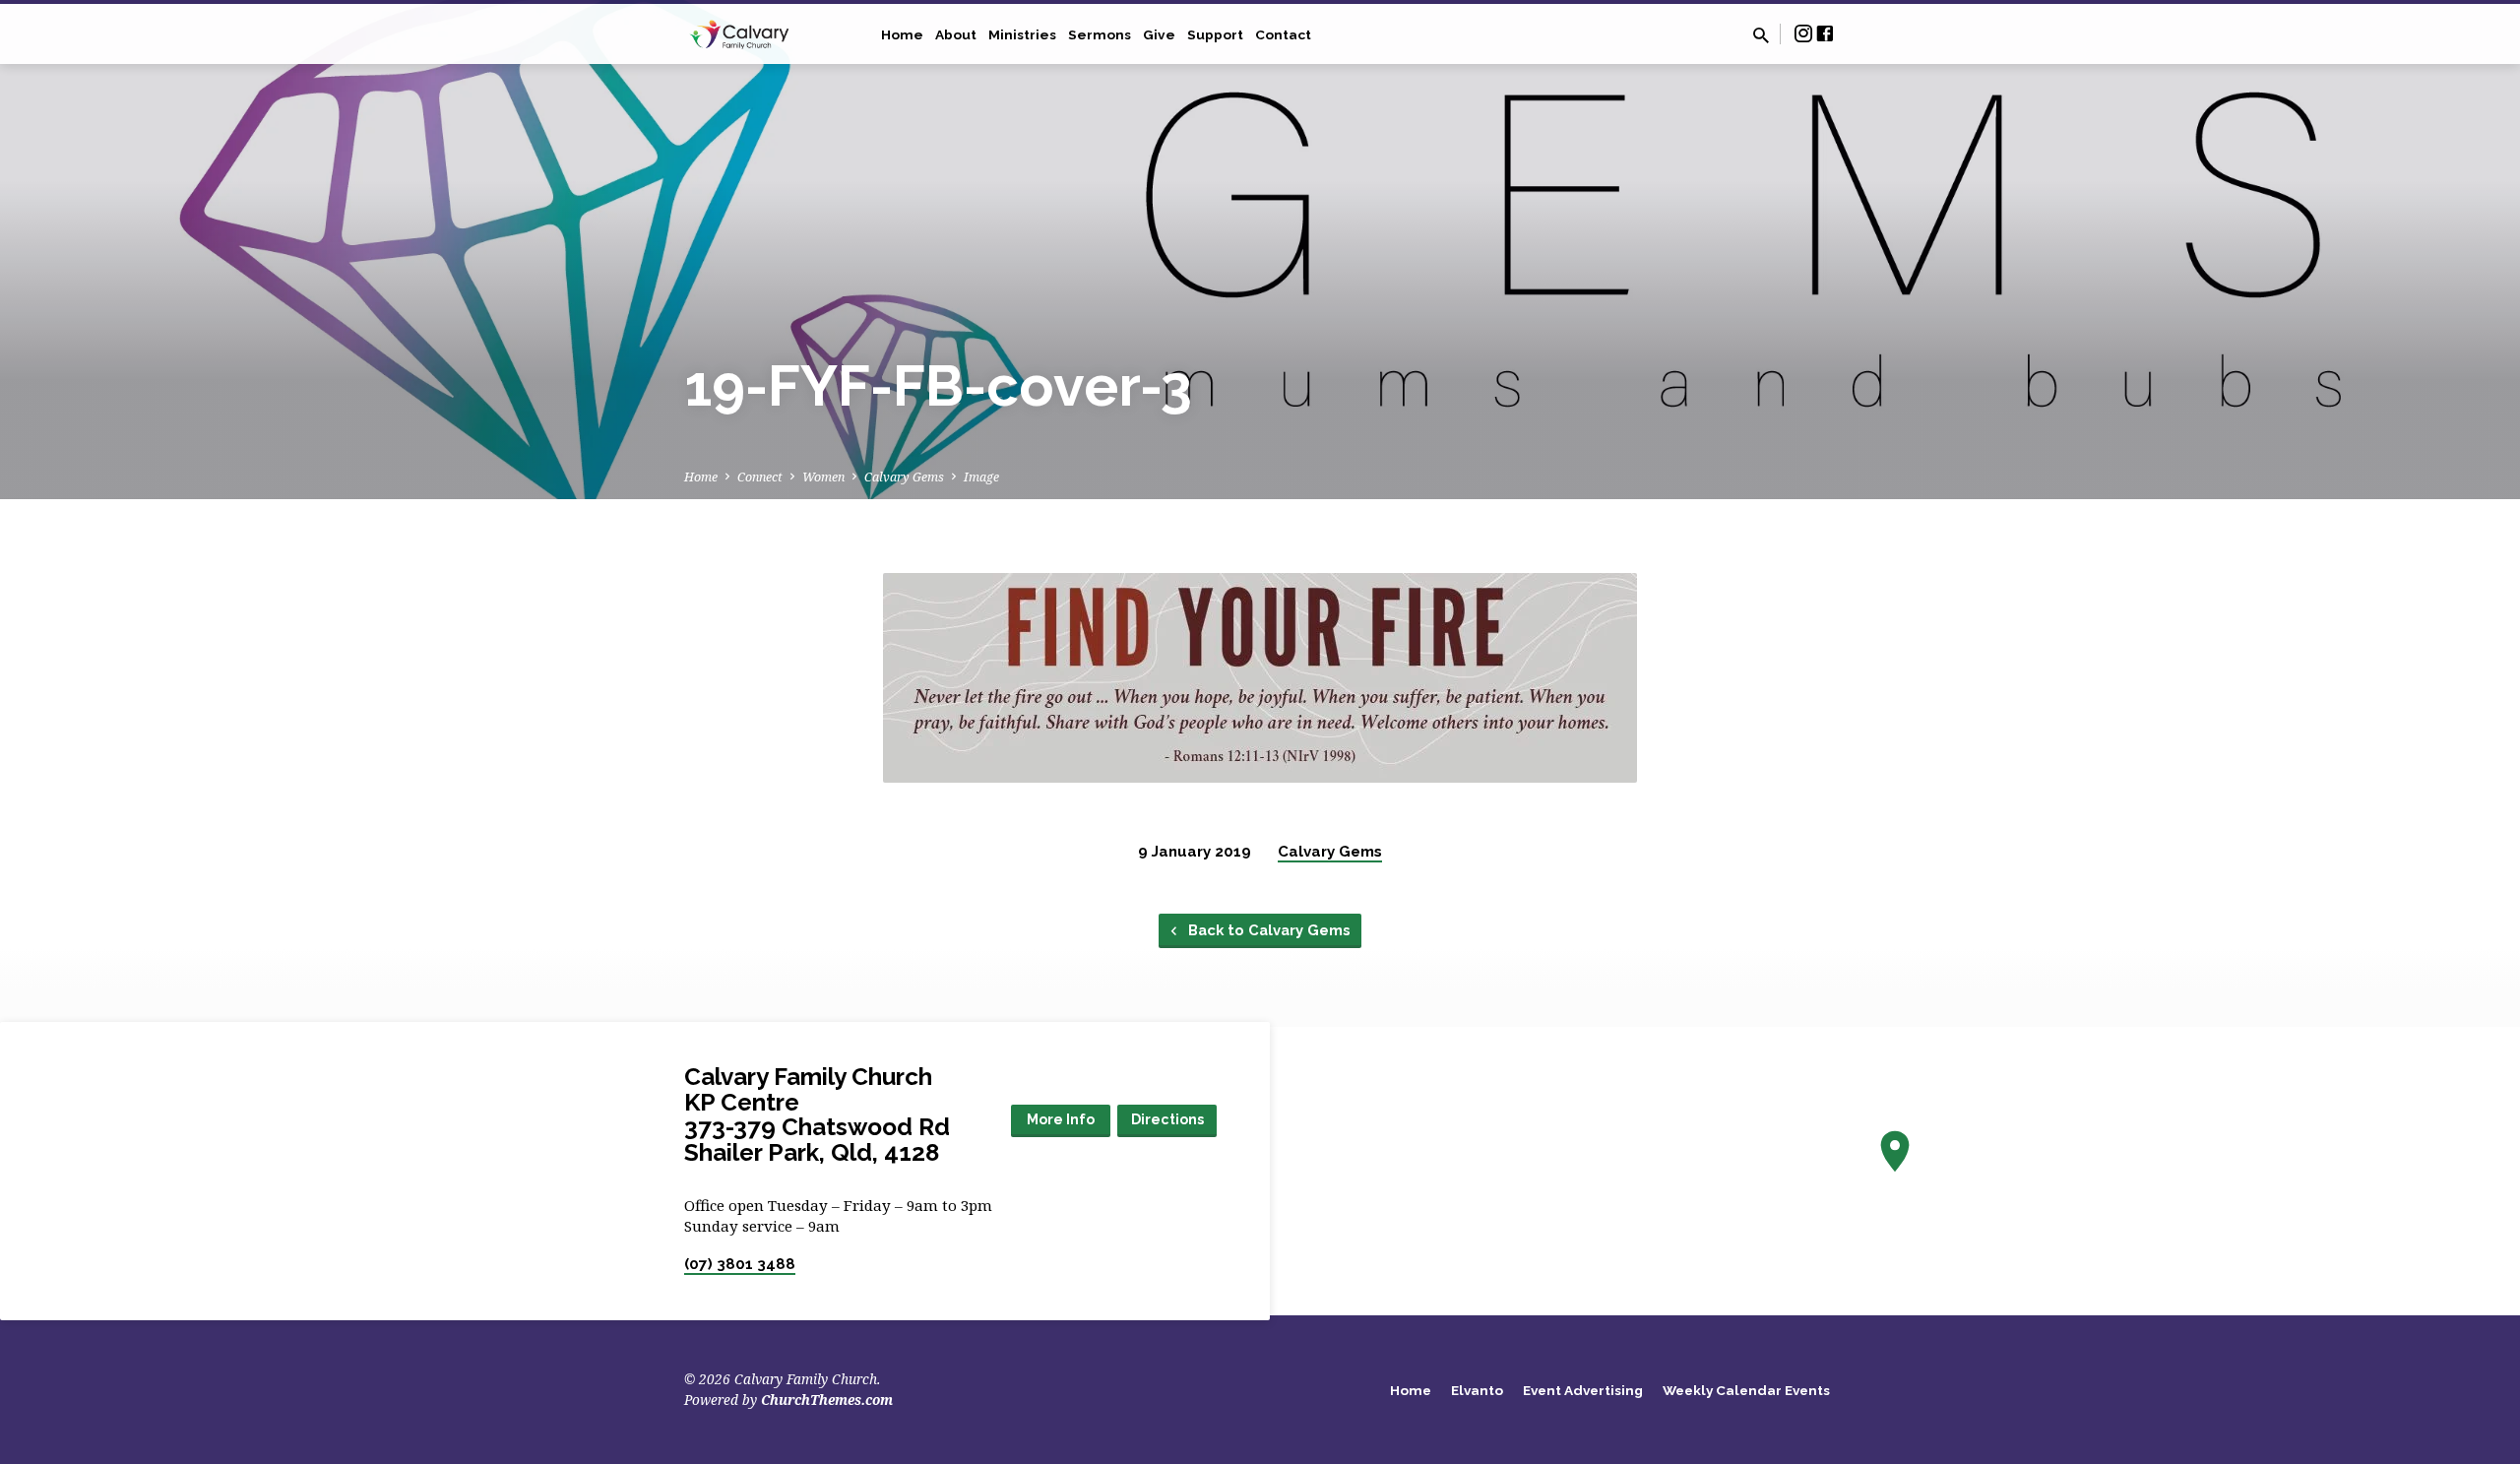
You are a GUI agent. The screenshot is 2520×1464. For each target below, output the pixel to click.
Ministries (1022, 34)
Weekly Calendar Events (1746, 1390)
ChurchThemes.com (827, 1400)
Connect (760, 477)
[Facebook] (1825, 33)
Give (1159, 34)
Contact (1283, 34)
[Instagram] (1803, 33)
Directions (1167, 1119)
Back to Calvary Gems (1267, 930)
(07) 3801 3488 (740, 1264)
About (956, 34)
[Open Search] (1761, 35)
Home (902, 34)
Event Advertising (1583, 1390)
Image (981, 477)
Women (823, 477)
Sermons (1100, 34)
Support (1215, 34)
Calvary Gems (904, 477)
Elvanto (1477, 1390)
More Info (1061, 1119)
